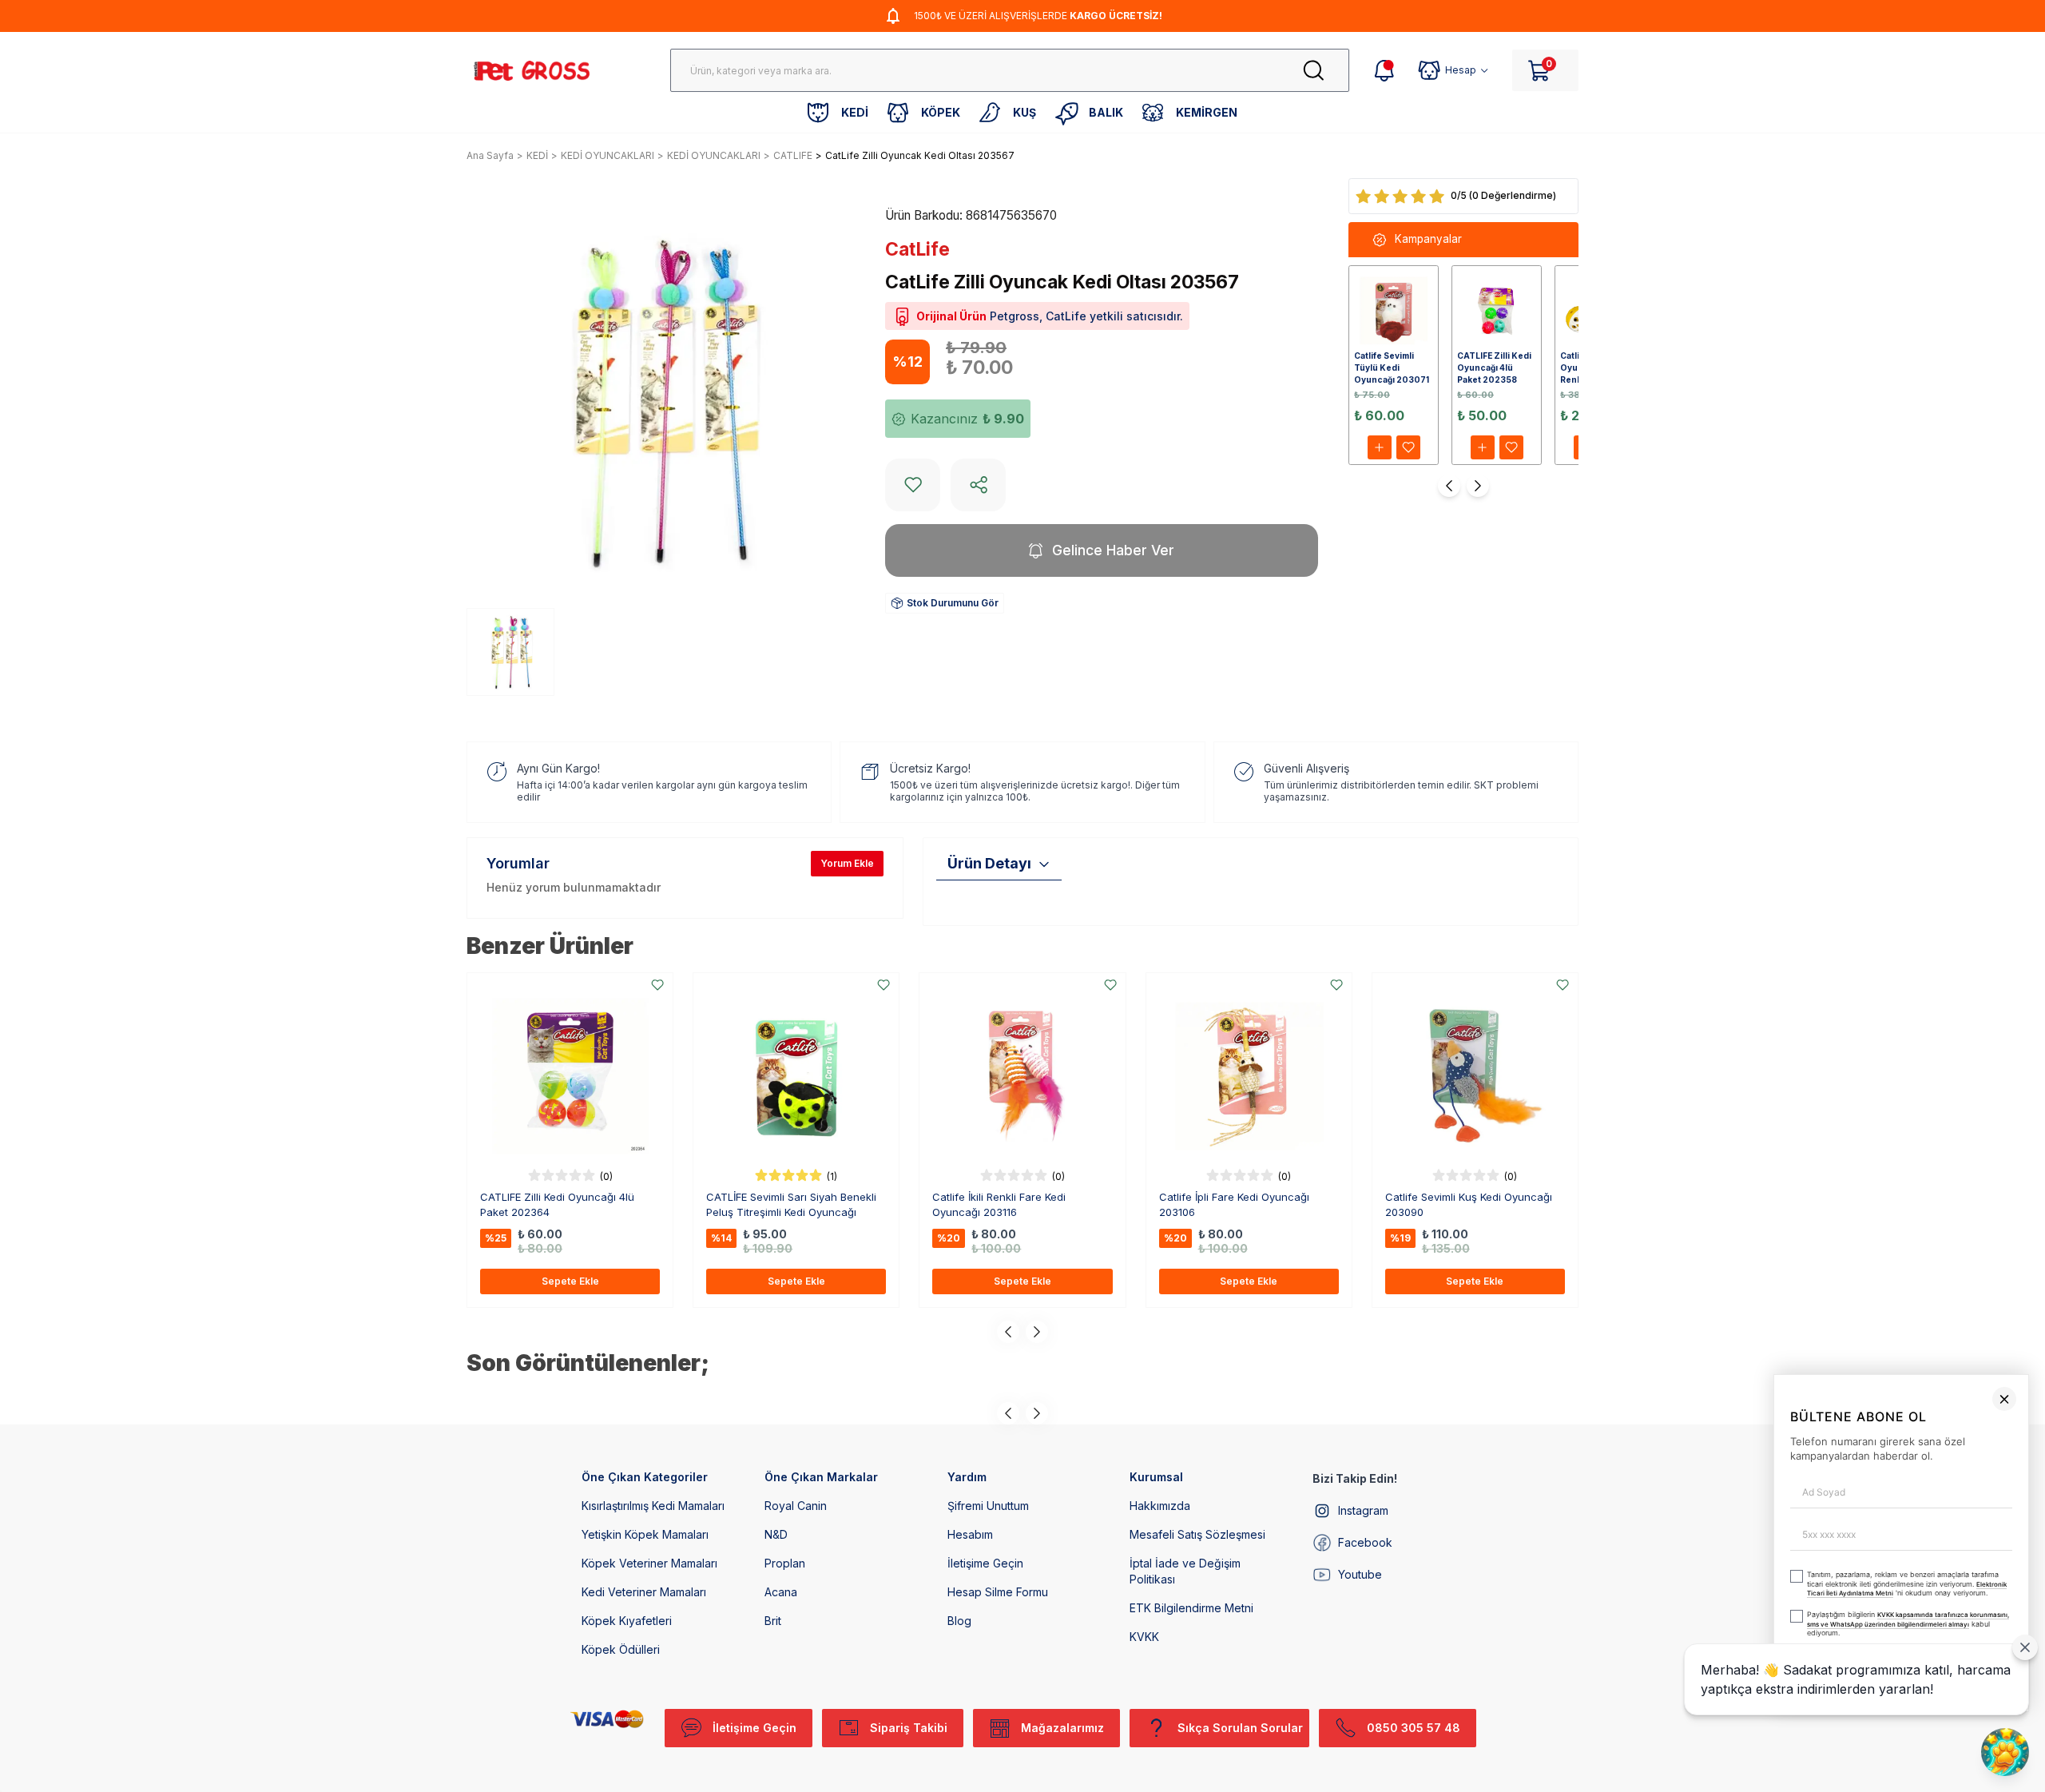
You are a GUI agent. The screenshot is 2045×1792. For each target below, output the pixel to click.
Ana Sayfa (490, 155)
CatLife (917, 249)
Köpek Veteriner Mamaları (649, 1563)
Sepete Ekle (570, 1281)
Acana (781, 1592)
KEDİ (537, 155)
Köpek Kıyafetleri (627, 1621)
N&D (776, 1534)
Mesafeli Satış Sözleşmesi (1197, 1534)
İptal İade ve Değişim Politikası (1185, 1571)
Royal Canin (796, 1506)
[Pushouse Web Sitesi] (2009, 1785)
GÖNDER (1716, 1750)
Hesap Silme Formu (998, 1592)
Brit (773, 1621)
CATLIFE (793, 155)
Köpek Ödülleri (621, 1649)
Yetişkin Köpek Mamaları (645, 1534)
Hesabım (970, 1534)
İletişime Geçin (985, 1563)
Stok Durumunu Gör (953, 603)
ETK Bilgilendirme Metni (1191, 1608)
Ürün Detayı (989, 863)
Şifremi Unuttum (988, 1506)
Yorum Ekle (847, 863)
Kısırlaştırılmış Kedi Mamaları (653, 1506)
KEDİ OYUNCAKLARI (608, 155)
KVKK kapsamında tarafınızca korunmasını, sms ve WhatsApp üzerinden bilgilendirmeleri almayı (1654, 1710)
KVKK (1144, 1637)
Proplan (785, 1563)
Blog (959, 1621)
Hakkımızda (1160, 1506)
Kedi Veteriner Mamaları (644, 1592)
